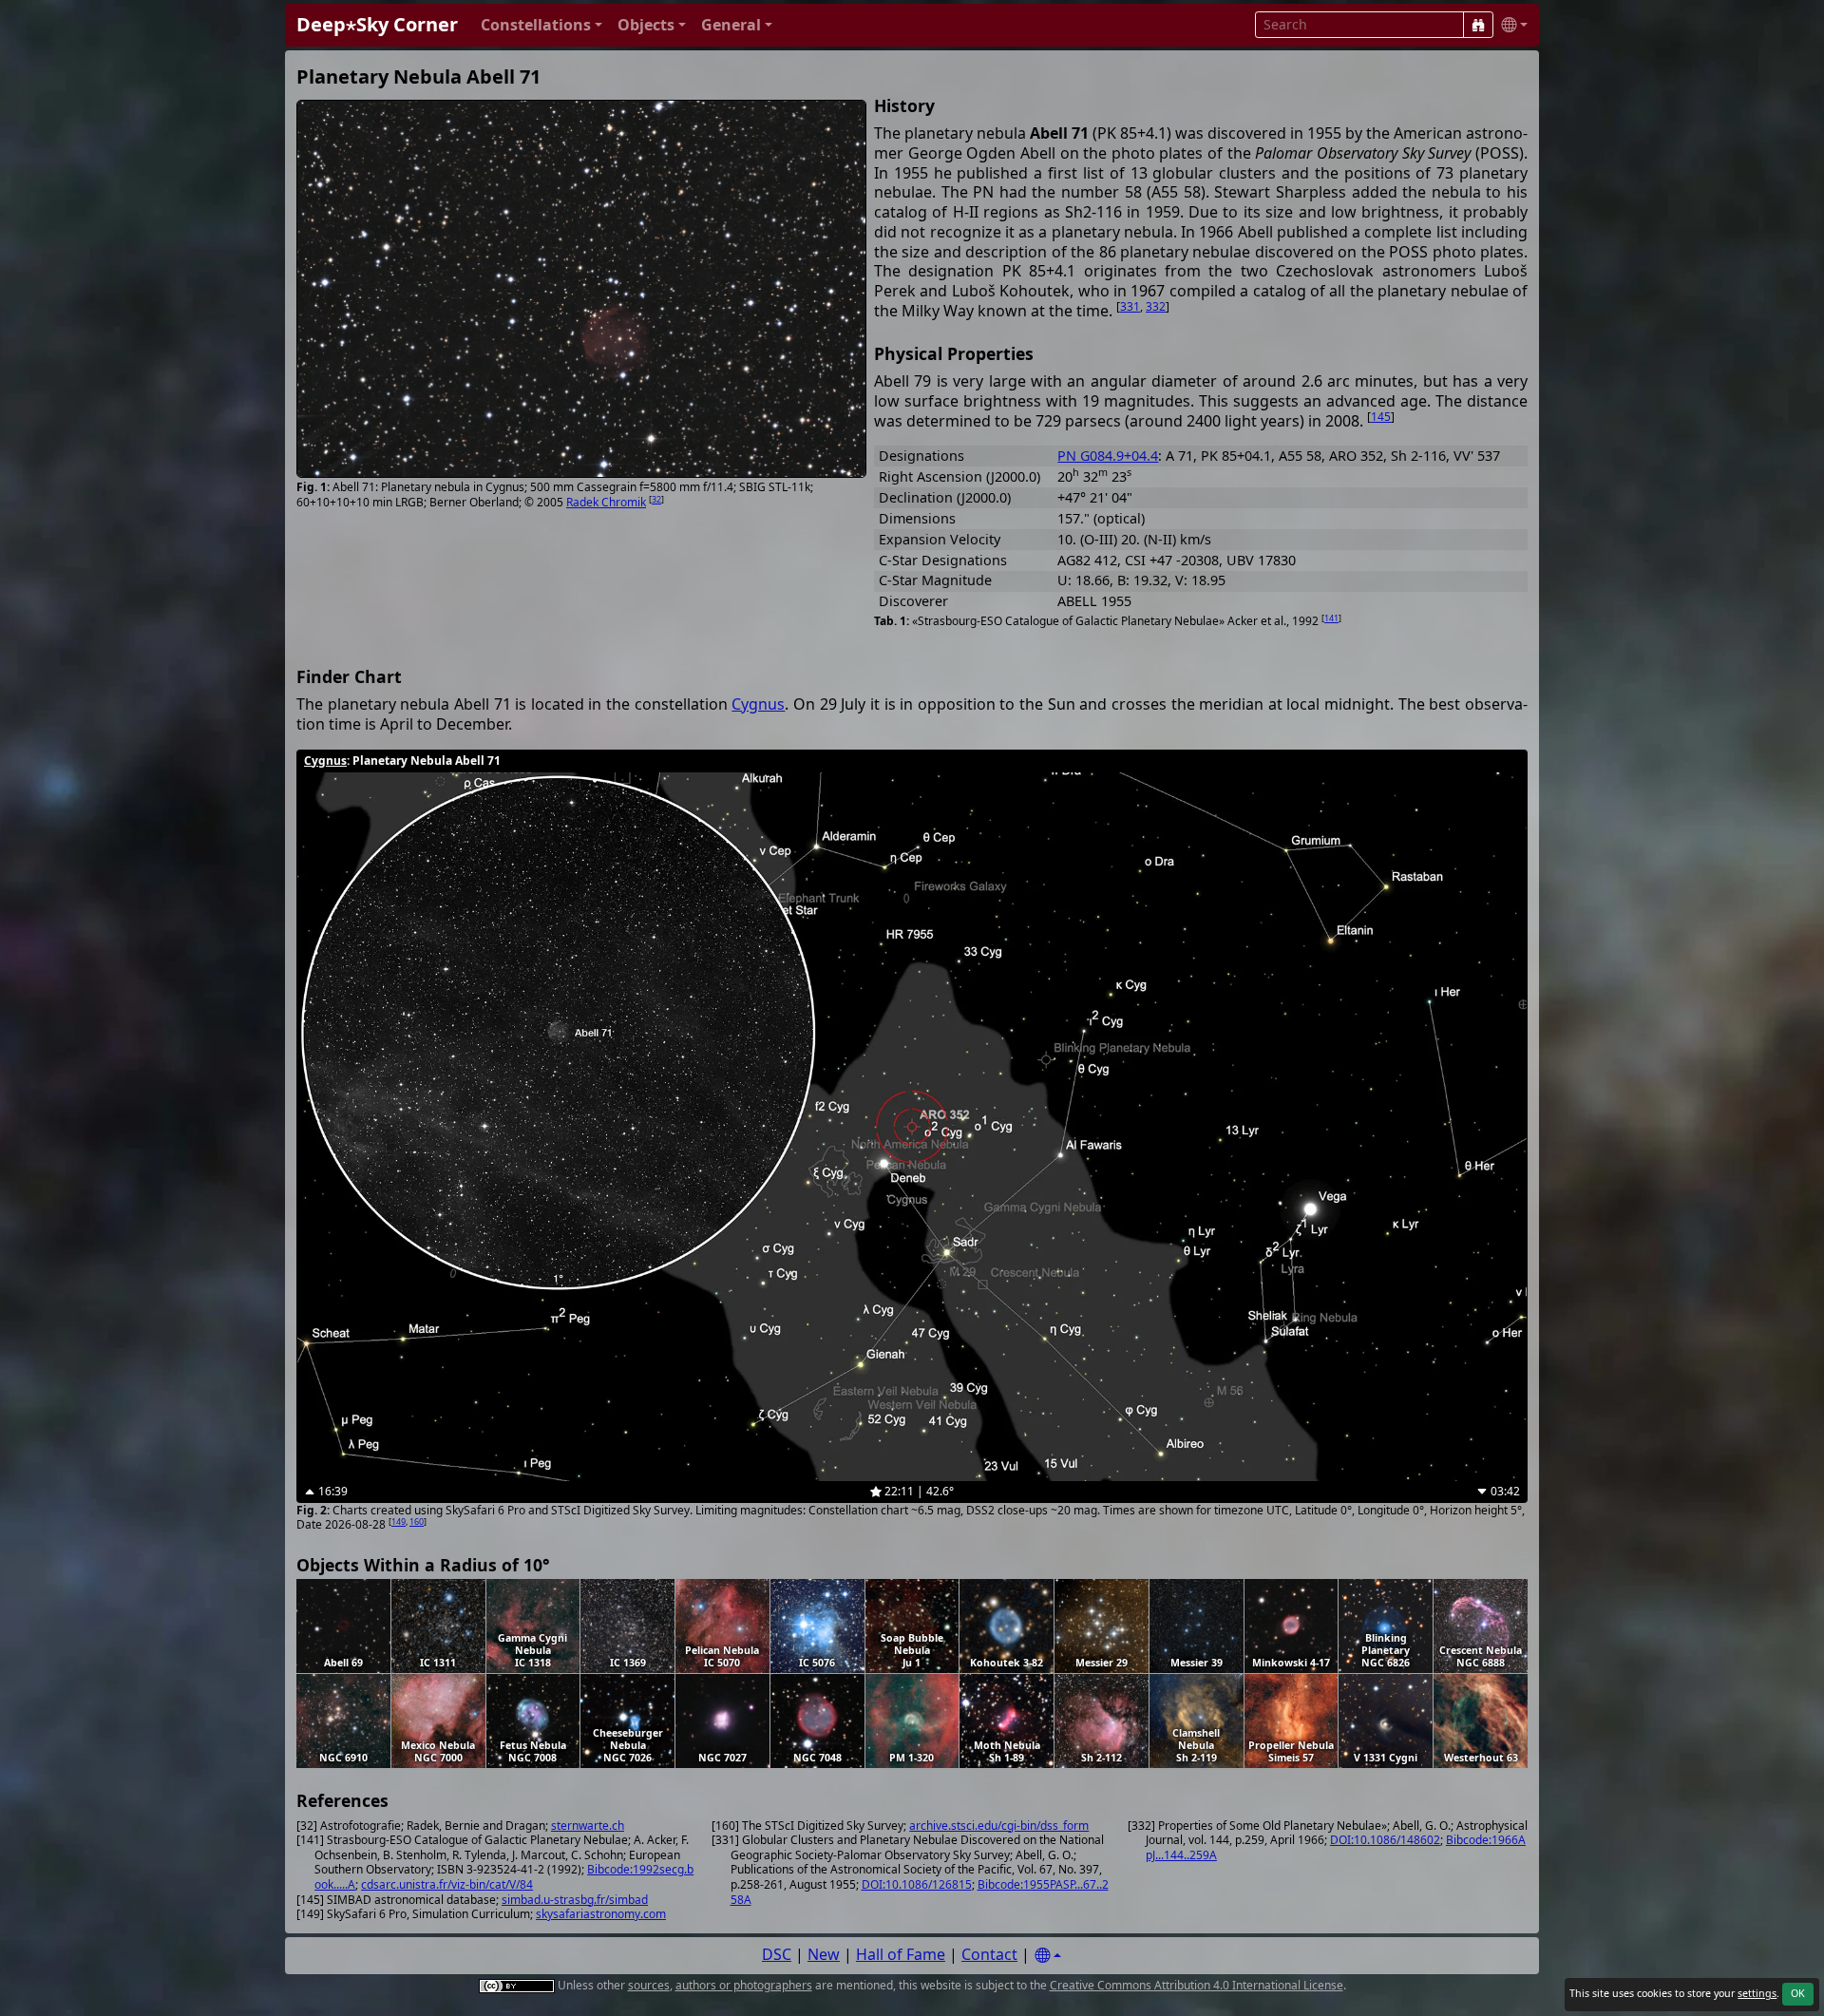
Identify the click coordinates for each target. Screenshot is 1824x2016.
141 (1331, 618)
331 (1130, 306)
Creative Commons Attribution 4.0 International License (1197, 1985)
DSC (777, 1954)
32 (656, 499)
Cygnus (758, 704)
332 (1156, 306)
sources (649, 1985)
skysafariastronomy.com (601, 1914)
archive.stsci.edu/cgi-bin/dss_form (999, 1826)
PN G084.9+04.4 (1108, 456)
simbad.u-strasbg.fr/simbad (575, 1900)
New (824, 1954)
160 (417, 1522)
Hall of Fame (901, 1954)
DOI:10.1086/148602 (1385, 1840)
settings (1757, 1993)
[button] (541, 25)
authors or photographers (744, 1985)
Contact (989, 1954)
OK (1798, 1993)
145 (1381, 417)
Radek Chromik (606, 502)
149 (399, 1522)
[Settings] (1048, 1956)
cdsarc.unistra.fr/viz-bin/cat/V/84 (447, 1884)
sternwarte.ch (588, 1826)
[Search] (1478, 25)
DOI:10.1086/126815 (917, 1884)
